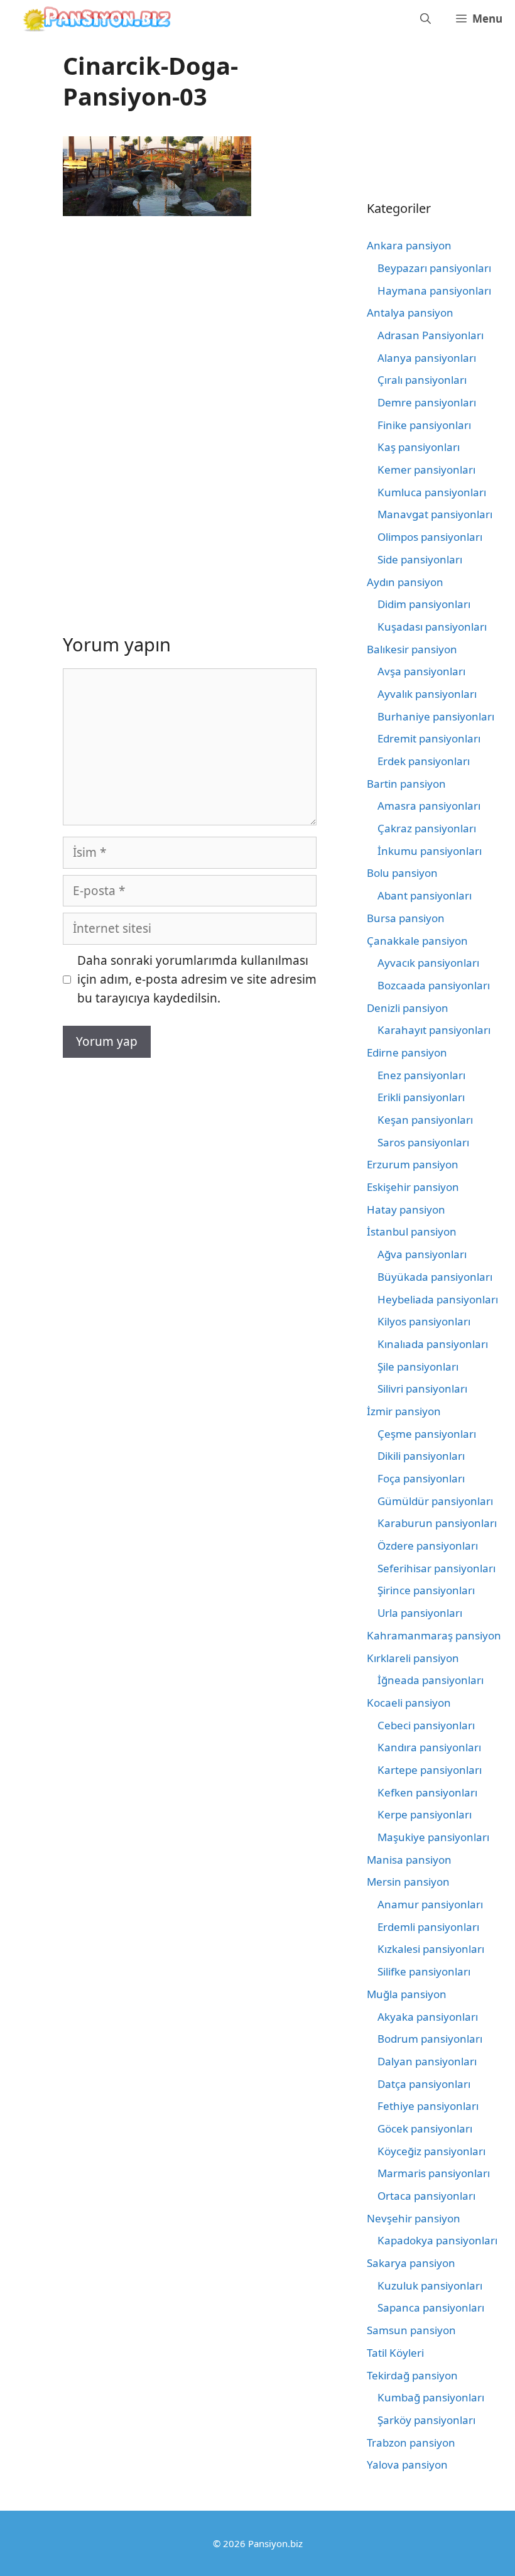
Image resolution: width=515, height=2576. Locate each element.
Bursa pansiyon (406, 918)
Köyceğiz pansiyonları (431, 2151)
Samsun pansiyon (411, 2330)
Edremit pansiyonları (429, 738)
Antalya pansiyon (410, 312)
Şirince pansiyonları (426, 1590)
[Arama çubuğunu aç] (426, 19)
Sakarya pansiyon (411, 2263)
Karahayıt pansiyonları (434, 1030)
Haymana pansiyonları (434, 291)
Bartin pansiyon (406, 784)
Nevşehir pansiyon (414, 2218)
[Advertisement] (168, 327)
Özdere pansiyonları (428, 1546)
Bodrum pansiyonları (430, 2039)
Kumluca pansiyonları (432, 492)
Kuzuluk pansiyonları (430, 2285)
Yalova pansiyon (407, 2465)
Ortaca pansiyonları (426, 2196)
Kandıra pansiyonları (429, 1747)
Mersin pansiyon (408, 1882)
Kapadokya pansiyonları (437, 2240)
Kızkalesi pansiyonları (431, 1949)
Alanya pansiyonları (427, 358)
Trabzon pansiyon (411, 2443)
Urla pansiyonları (420, 1613)
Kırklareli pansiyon (413, 1658)
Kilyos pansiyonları (424, 1321)
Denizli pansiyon (408, 1008)
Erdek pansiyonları (424, 761)
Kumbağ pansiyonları (431, 2397)
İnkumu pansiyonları (430, 851)
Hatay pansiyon (406, 1209)
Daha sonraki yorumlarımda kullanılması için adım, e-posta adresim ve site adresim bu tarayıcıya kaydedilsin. (197, 980)
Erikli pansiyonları (421, 1097)
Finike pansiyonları (424, 425)
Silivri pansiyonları (422, 1389)
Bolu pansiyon (402, 873)
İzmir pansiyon (404, 1411)
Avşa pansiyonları (421, 671)
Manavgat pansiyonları (435, 514)
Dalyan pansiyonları (427, 2061)
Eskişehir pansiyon (413, 1187)
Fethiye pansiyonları (428, 2106)
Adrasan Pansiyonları (431, 335)
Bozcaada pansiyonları (434, 985)
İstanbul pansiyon (412, 1231)
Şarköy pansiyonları (426, 2420)
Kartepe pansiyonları (430, 1770)
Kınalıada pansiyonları (433, 1344)
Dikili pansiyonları (421, 1456)
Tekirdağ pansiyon (412, 2375)
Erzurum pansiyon (413, 1164)
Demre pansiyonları (427, 402)
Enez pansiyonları (421, 1075)
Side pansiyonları (420, 559)
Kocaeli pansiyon (409, 1703)
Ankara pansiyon (409, 245)
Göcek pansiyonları (425, 2128)
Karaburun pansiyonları (437, 1523)
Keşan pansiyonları (425, 1120)
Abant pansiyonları (425, 895)
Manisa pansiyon (409, 1860)
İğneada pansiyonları (431, 1680)
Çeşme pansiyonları (427, 1434)
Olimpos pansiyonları (430, 537)
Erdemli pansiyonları (428, 1927)
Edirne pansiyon (407, 1052)
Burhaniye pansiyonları (436, 716)
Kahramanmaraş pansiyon (434, 1635)
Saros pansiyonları (423, 1142)
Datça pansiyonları (424, 2084)
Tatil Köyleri (395, 2353)
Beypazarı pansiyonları (434, 268)
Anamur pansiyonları (430, 1904)
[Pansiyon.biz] (94, 19)
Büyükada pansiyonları (435, 1277)
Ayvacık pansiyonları (428, 963)
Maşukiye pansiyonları (433, 1837)
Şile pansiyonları (418, 1367)
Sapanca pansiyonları (431, 2307)
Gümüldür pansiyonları (435, 1501)
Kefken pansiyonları (427, 1792)
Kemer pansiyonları (426, 470)
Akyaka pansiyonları (428, 2017)
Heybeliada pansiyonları (438, 1299)
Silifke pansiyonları (424, 1971)
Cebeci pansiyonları (426, 1725)
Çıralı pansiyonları (422, 380)
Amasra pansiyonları (429, 806)
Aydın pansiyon (405, 582)
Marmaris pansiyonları (434, 2173)
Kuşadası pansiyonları (432, 627)
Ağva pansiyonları (422, 1254)
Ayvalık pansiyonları (427, 694)
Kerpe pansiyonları (425, 1814)
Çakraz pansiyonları (427, 828)
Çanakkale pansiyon (417, 941)
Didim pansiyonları (424, 604)
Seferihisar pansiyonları (436, 1568)
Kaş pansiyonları (419, 447)
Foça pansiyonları (421, 1478)
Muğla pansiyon (407, 1994)
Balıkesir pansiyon (412, 649)
